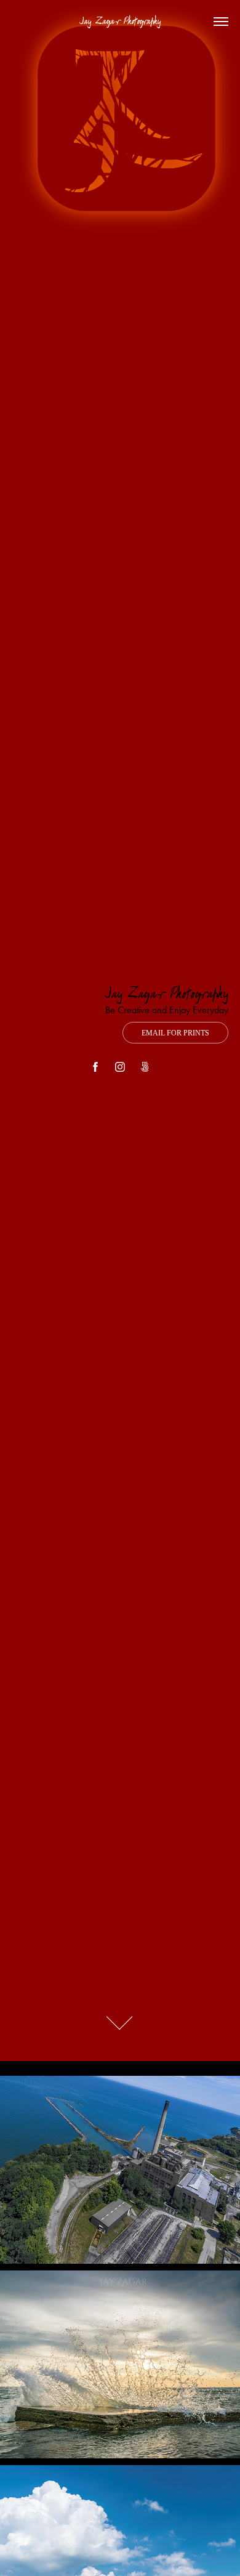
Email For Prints (175, 1033)
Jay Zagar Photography (120, 22)
